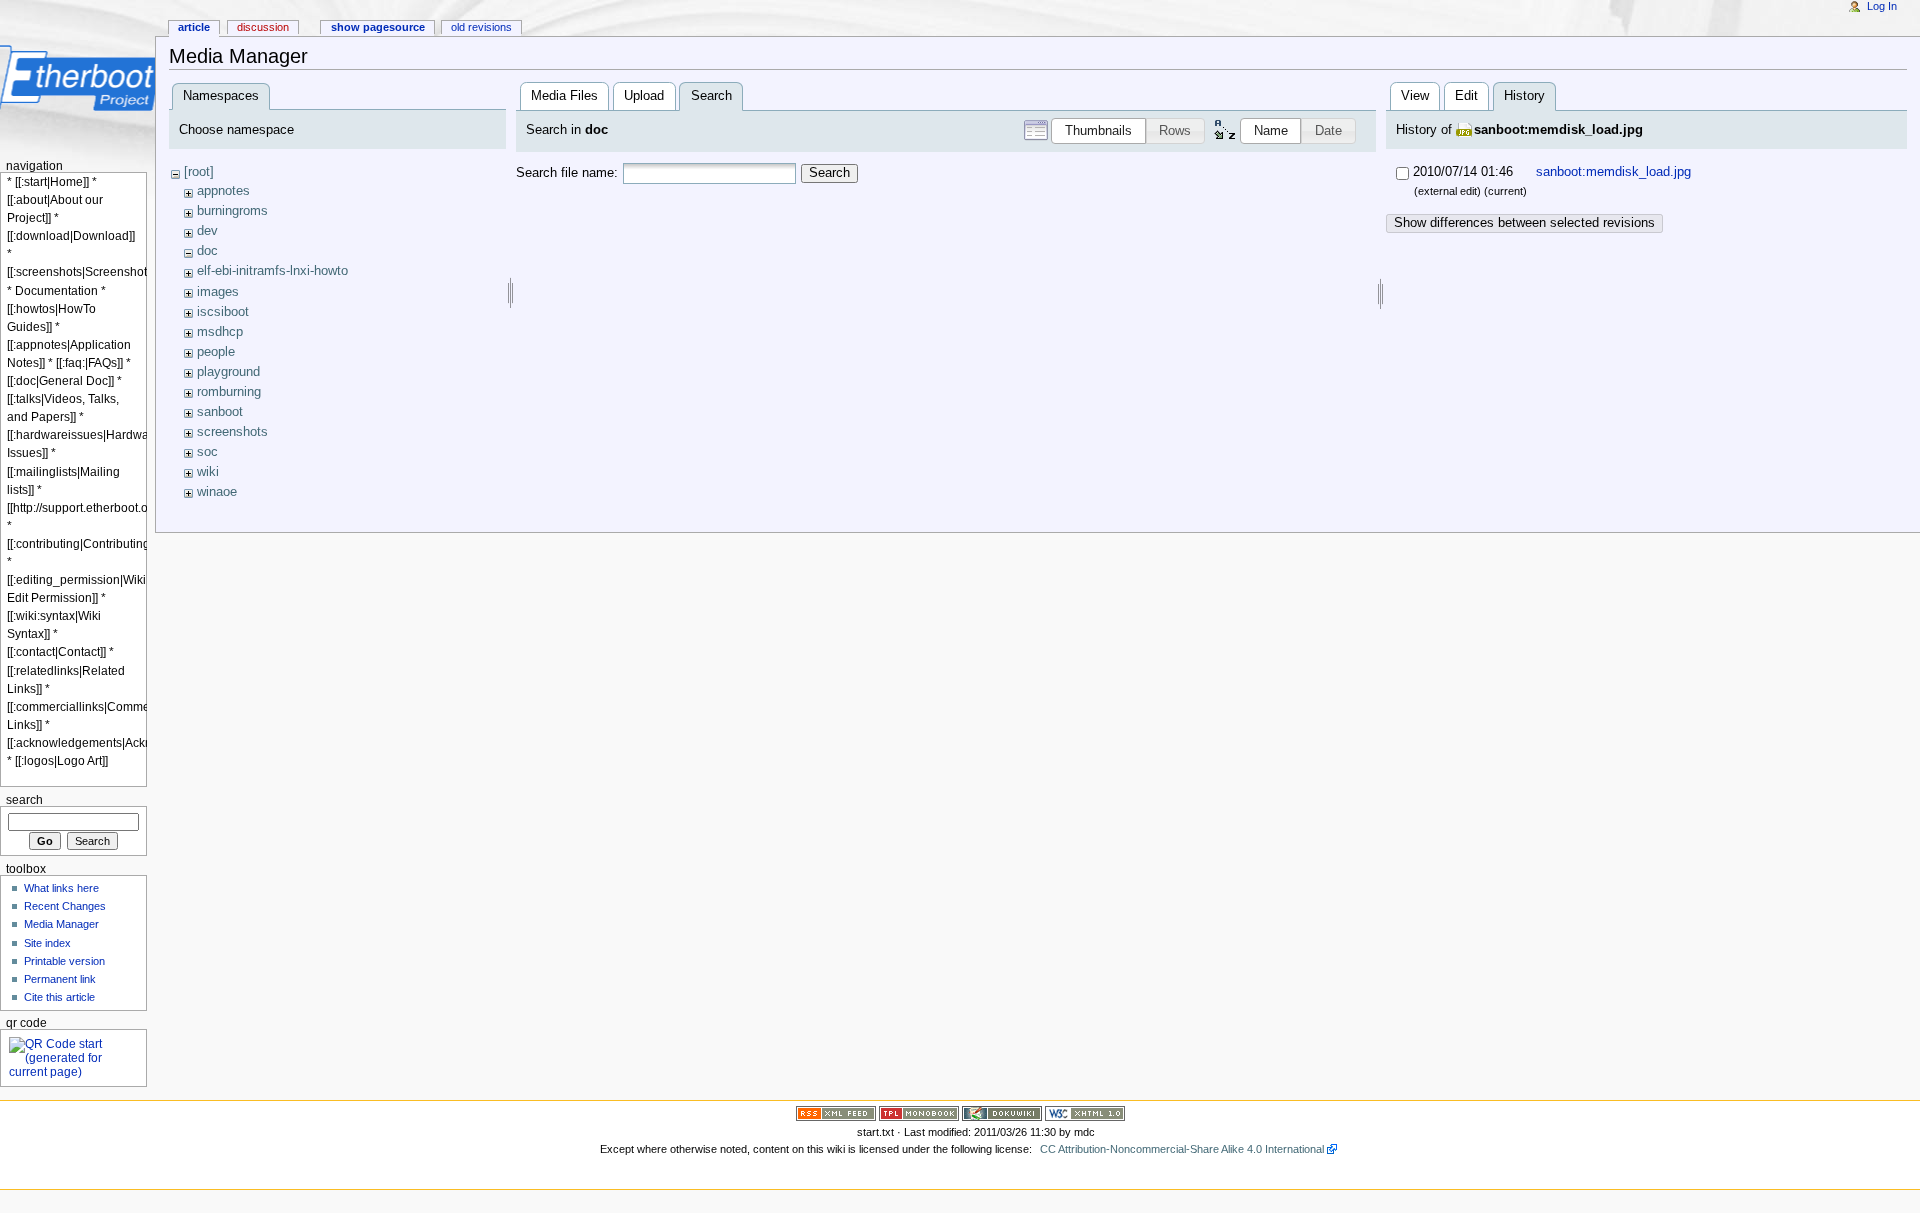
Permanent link (60, 979)
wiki (208, 472)
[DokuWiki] (1002, 1112)
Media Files (564, 96)
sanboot (220, 412)
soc (207, 452)
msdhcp (220, 332)
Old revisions (481, 27)
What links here (61, 888)
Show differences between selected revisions (1524, 223)
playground (228, 372)
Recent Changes (65, 906)
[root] (199, 172)
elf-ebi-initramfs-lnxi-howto (272, 271)
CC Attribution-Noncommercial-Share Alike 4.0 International (1182, 1149)
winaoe (217, 492)
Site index (47, 943)
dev (207, 231)
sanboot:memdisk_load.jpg (1558, 130)
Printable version (64, 961)
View (1415, 96)
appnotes (223, 191)
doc (207, 251)
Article (194, 27)
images (218, 292)
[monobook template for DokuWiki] (919, 1112)
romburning (229, 392)
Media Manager (61, 924)
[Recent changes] (836, 1112)
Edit (1466, 96)
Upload (644, 96)
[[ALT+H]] (77, 77)
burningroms (232, 211)
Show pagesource (378, 27)
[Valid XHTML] (1085, 1112)
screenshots (232, 432)
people (216, 352)
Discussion (263, 27)
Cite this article (59, 997)
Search (829, 173)
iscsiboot (223, 312)
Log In (1882, 6)
